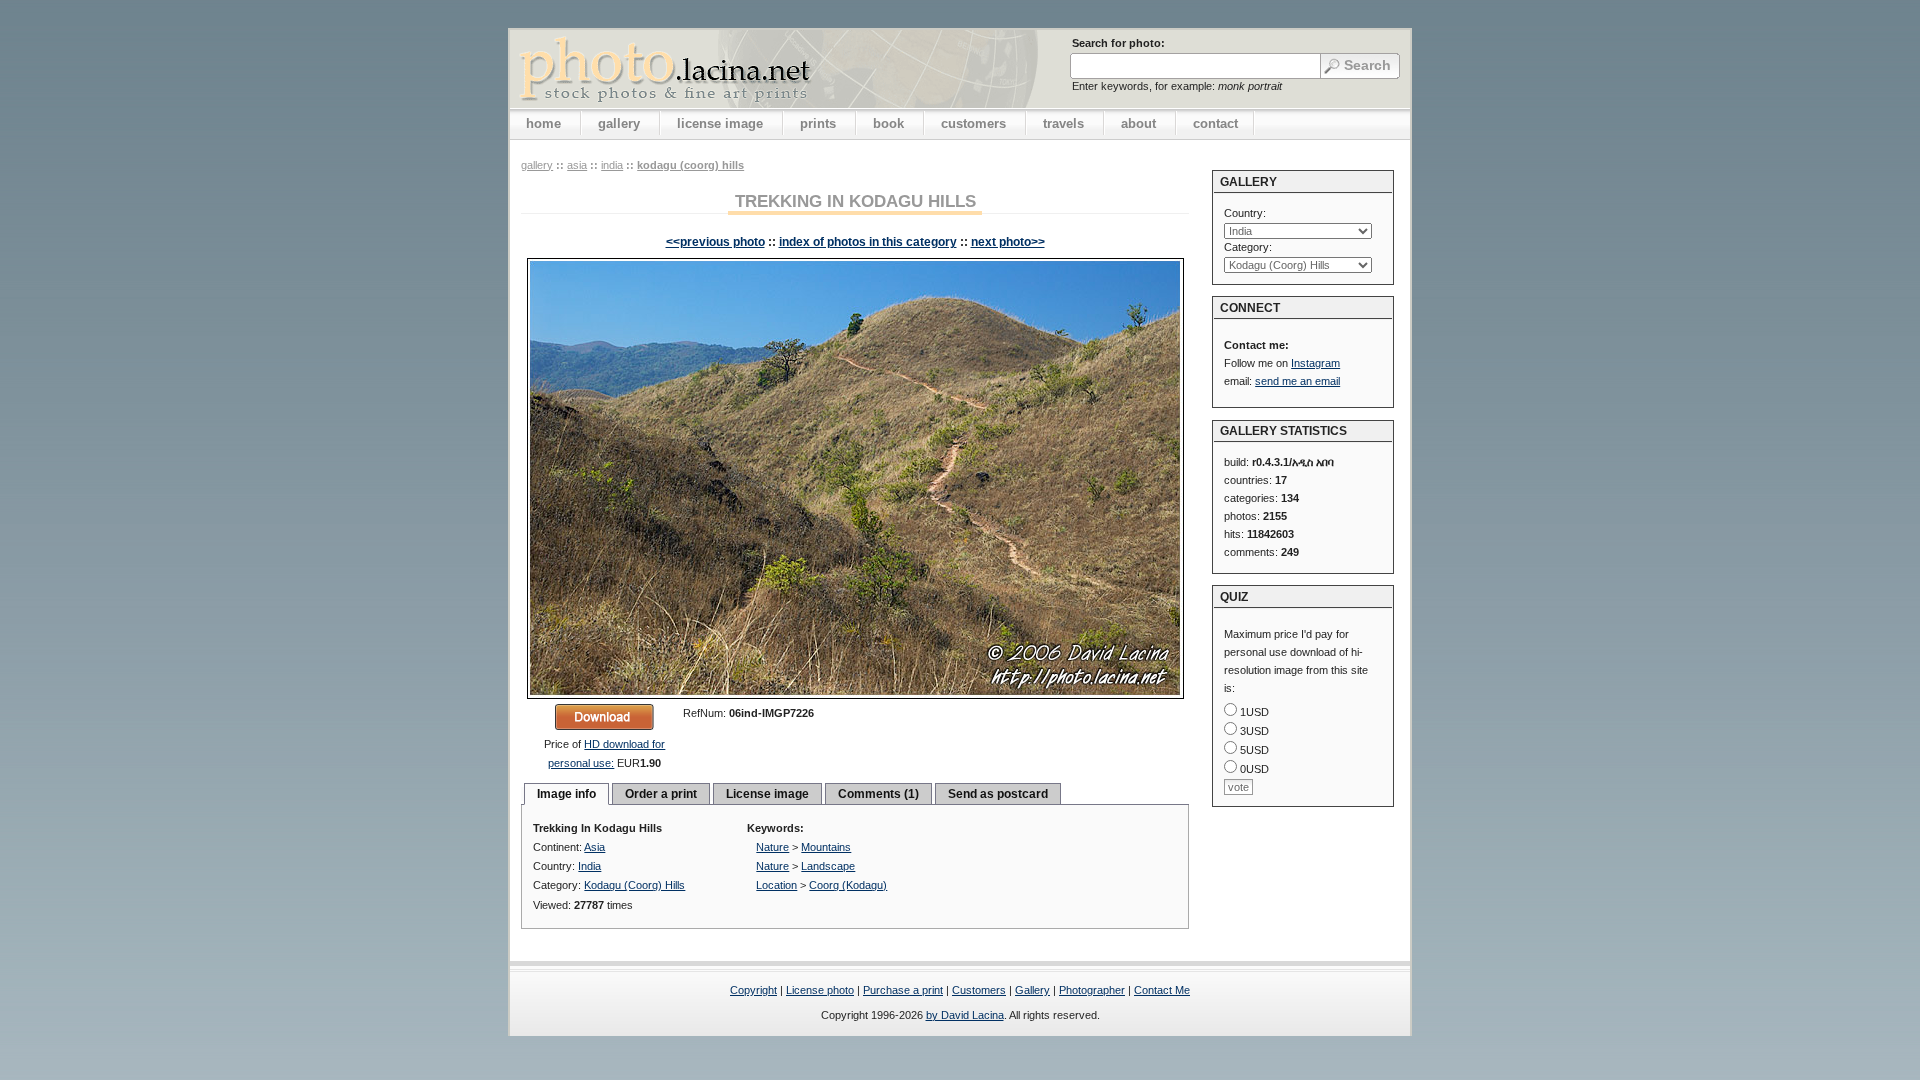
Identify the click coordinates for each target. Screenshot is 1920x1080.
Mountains (826, 847)
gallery (619, 123)
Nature (772, 847)
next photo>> (1008, 242)
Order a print (661, 794)
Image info (566, 794)
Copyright (753, 990)
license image (720, 123)
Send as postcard (998, 794)
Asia (577, 165)
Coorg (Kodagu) (848, 885)
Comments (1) (878, 794)
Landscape (828, 866)
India (612, 165)
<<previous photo (715, 242)
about (1138, 123)
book (888, 123)
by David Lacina (965, 1015)
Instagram (1315, 363)
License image (767, 794)
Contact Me (1162, 990)
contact (1215, 123)
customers (973, 123)
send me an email (1297, 381)
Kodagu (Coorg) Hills (690, 165)
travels (1063, 123)
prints (818, 123)
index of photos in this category (868, 242)
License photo (820, 990)
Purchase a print (903, 990)
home (543, 123)
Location (776, 885)
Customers (979, 990)
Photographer (1092, 990)
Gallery (1032, 990)
